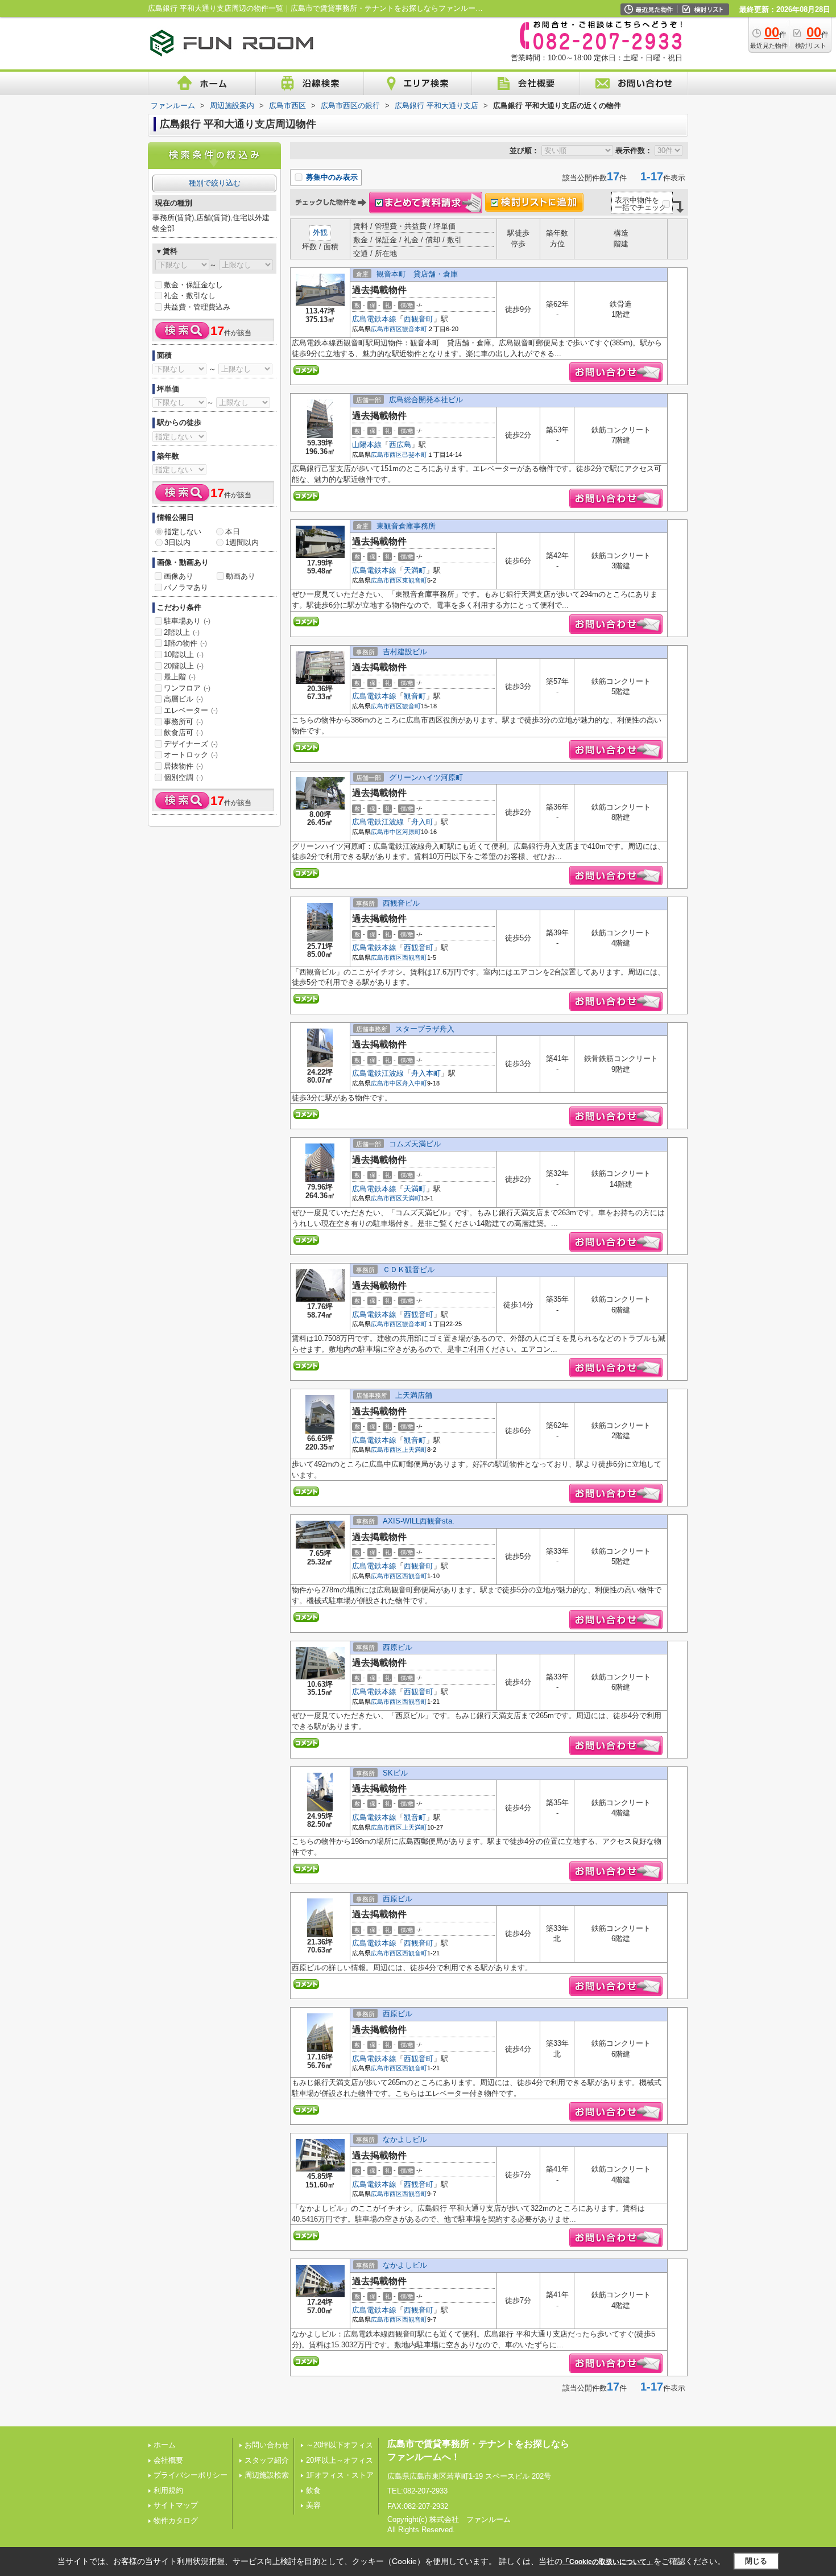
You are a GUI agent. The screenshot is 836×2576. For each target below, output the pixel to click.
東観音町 (415, 580)
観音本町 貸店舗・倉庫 (417, 274)
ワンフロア (187, 688)
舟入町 (422, 822)
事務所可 (183, 722)
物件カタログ (176, 2521)
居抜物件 (183, 766)
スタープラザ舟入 (425, 1029)
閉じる (756, 2561)
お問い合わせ (267, 2445)
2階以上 (182, 632)
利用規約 (168, 2490)
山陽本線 (367, 445)
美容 (313, 2505)
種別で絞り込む (215, 183)
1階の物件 (185, 643)
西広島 (400, 445)
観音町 (415, 696)
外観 (320, 232)
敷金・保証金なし (193, 285)
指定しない (183, 532)
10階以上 (184, 655)
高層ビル (183, 699)
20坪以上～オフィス (340, 2460)
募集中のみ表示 (331, 177)
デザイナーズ (191, 744)
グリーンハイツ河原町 (426, 777)
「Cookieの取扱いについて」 (608, 2562)
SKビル (395, 1773)
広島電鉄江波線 (378, 822)
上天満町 (415, 1450)
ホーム (165, 2445)
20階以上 (184, 666)
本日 (233, 532)
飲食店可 (183, 732)
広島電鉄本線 (374, 319)
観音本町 (415, 329)
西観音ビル (401, 903)
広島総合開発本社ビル (426, 400)
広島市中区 (386, 832)
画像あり (179, 576)
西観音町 (419, 319)
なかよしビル (405, 2139)
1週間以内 (242, 542)
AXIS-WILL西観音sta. (419, 1521)
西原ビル (398, 1647)
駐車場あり (187, 621)
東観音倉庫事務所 (406, 526)
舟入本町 (426, 1073)
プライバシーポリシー (191, 2475)
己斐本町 (415, 455)
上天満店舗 (414, 1395)
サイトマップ (176, 2505)
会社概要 (168, 2460)
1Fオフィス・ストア (340, 2475)
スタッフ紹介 (267, 2460)
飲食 (313, 2490)
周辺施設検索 (267, 2475)
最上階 (180, 677)
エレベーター (191, 710)
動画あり (241, 576)
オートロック (191, 755)
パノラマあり (186, 587)
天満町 (415, 570)
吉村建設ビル (405, 652)
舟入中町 (415, 1083)
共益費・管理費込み (197, 307)
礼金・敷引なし (190, 296)
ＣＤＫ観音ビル (409, 1270)
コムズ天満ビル (415, 1144)
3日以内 (177, 542)
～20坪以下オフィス (340, 2445)
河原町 (411, 832)
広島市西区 (386, 329)
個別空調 (183, 777)
